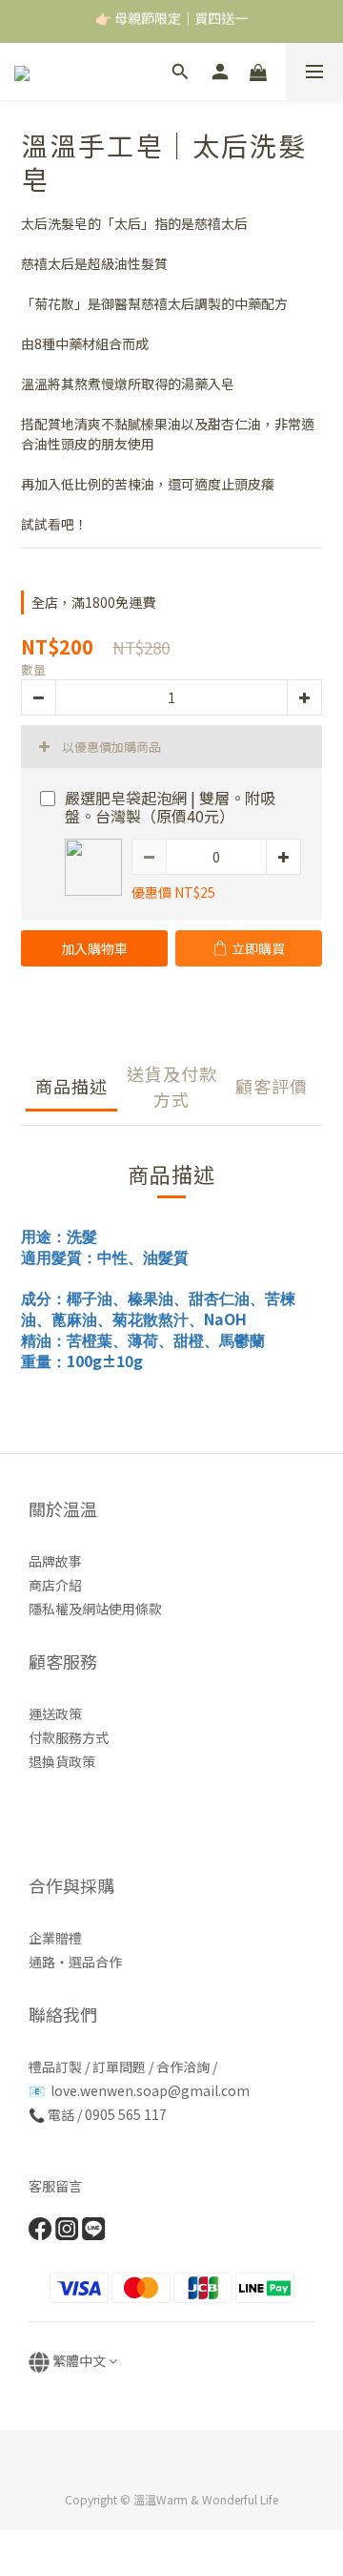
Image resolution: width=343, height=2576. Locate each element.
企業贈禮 (55, 1938)
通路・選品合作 (75, 1962)
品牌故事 (55, 1561)
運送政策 (55, 1714)
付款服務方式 (69, 1737)
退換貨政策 (62, 1761)
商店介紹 (55, 1585)
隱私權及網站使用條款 (95, 1609)
